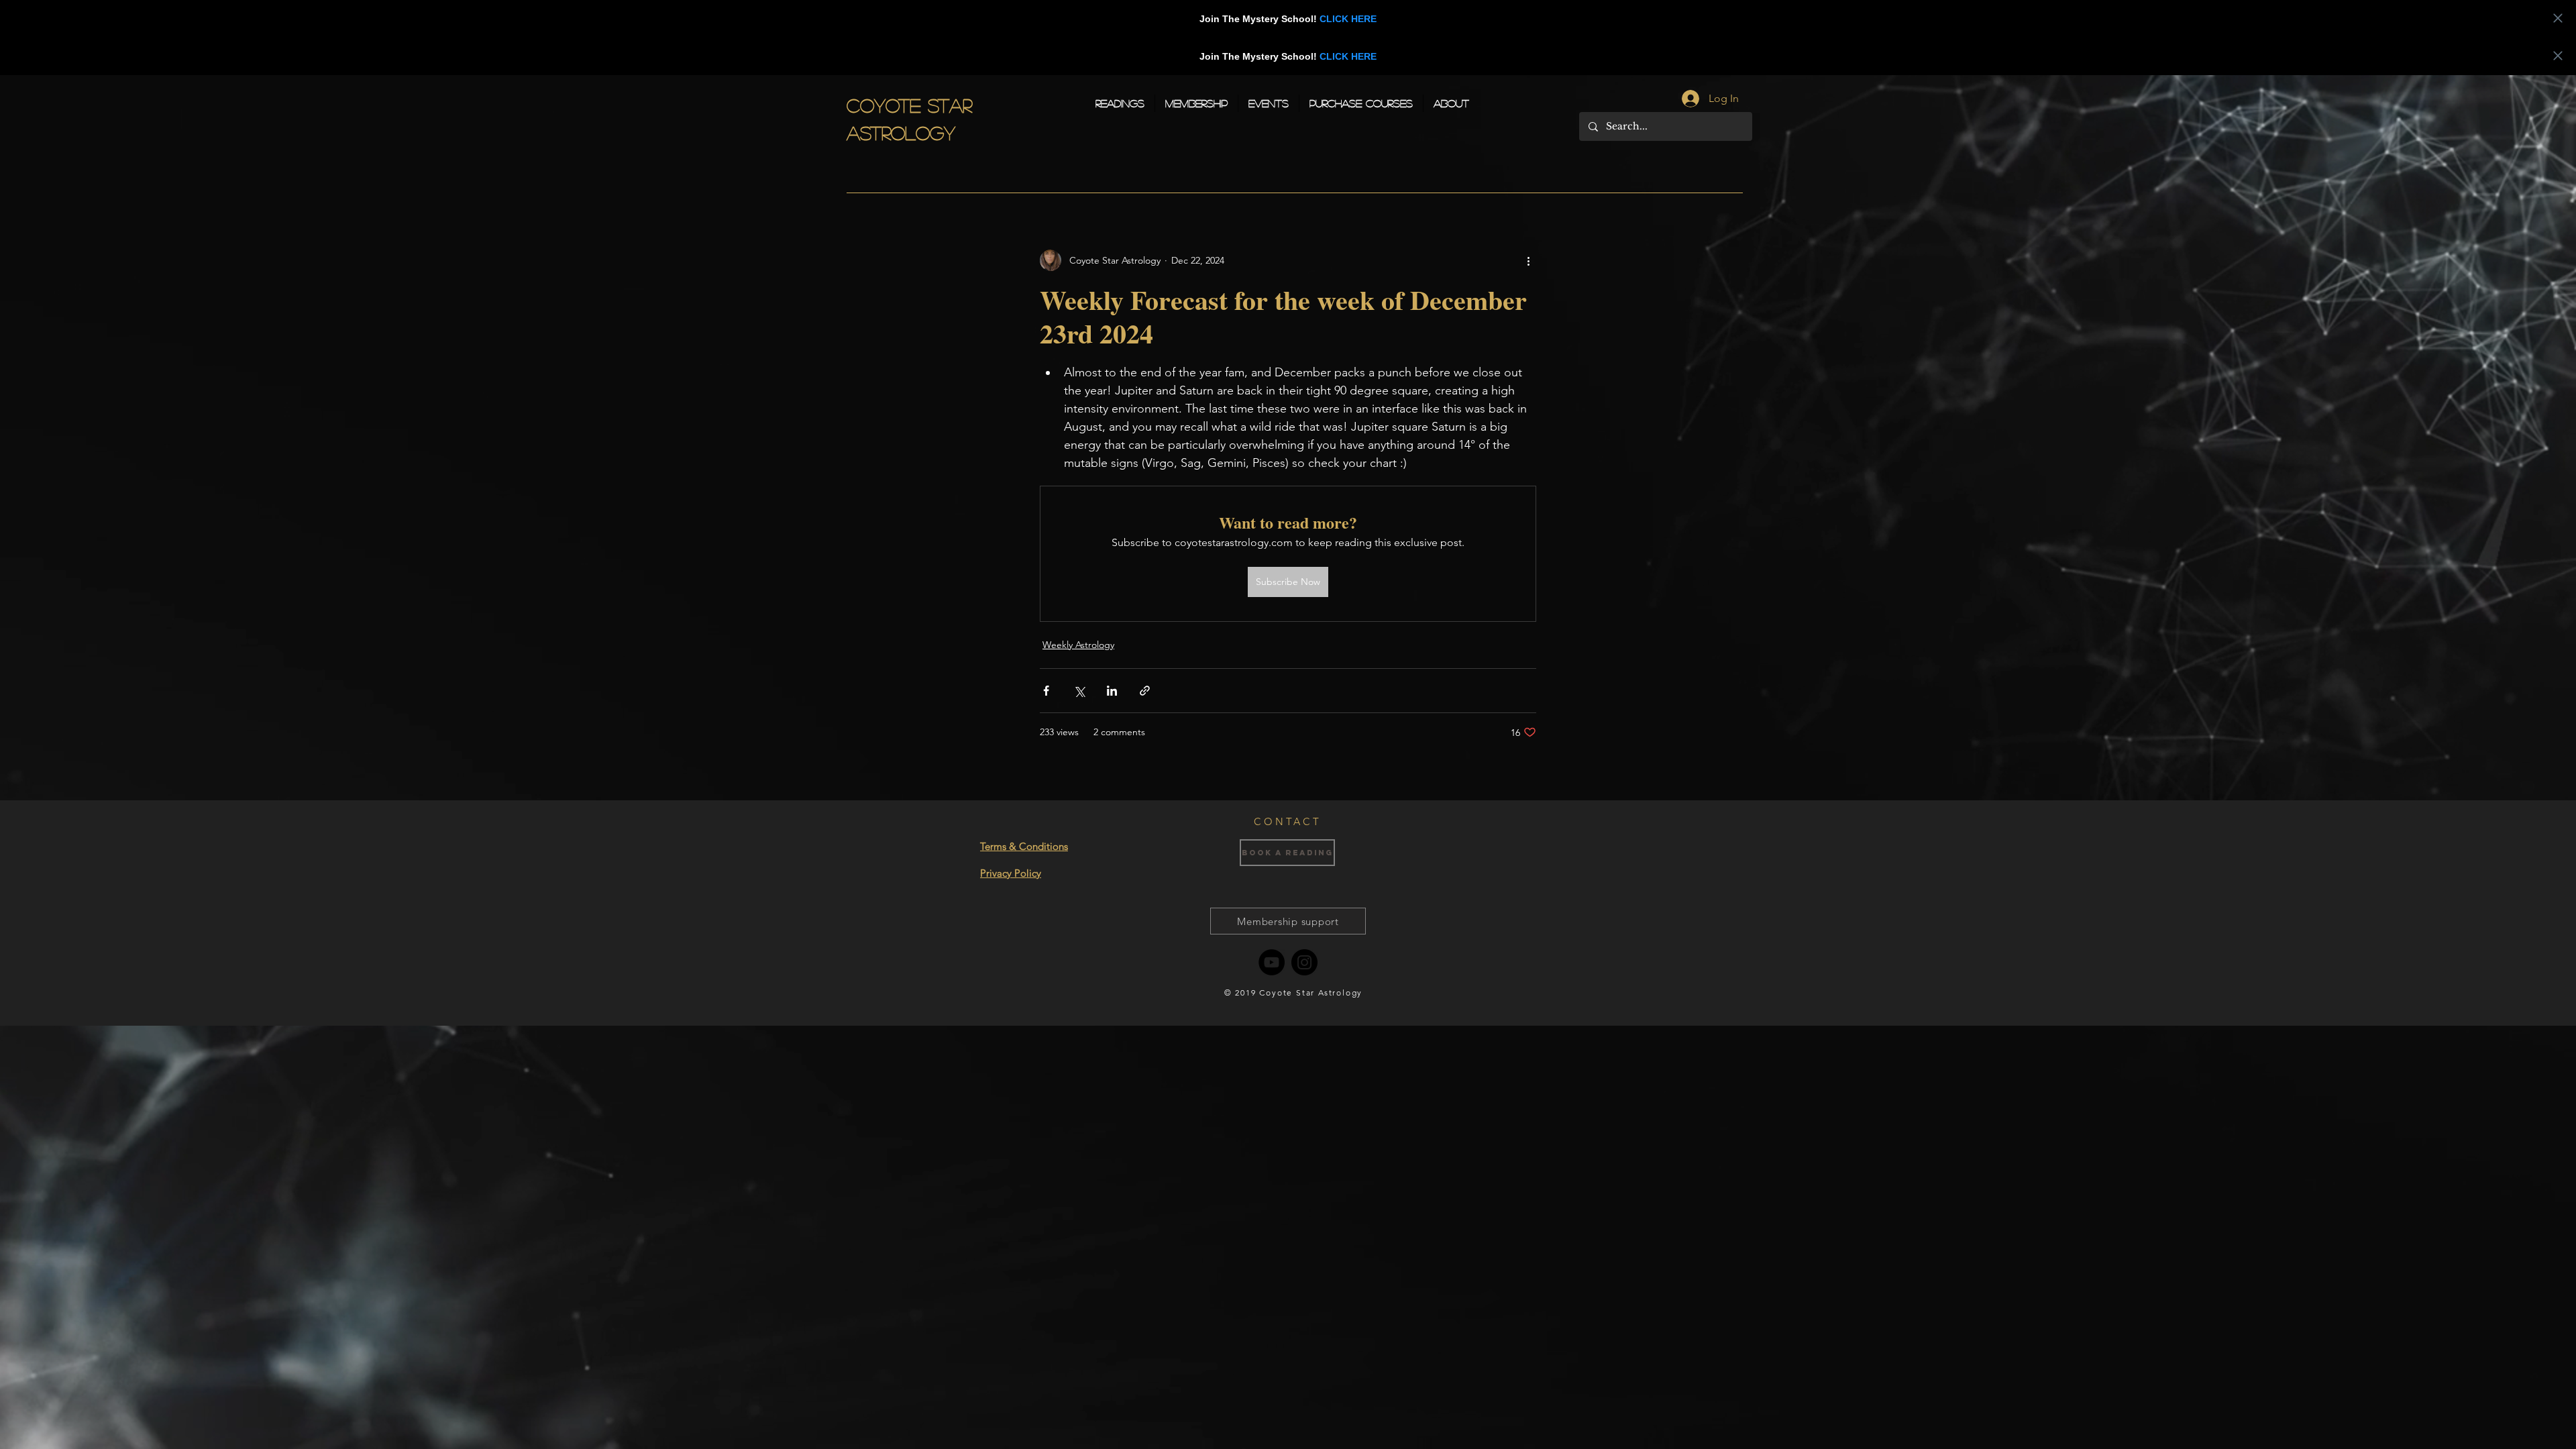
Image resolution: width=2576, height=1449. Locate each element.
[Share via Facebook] (1046, 691)
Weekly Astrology (1078, 645)
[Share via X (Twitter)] (1079, 691)
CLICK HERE (1348, 19)
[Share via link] (1145, 691)
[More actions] (1528, 260)
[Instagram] (1304, 962)
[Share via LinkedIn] (1112, 691)
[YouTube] (1272, 962)
